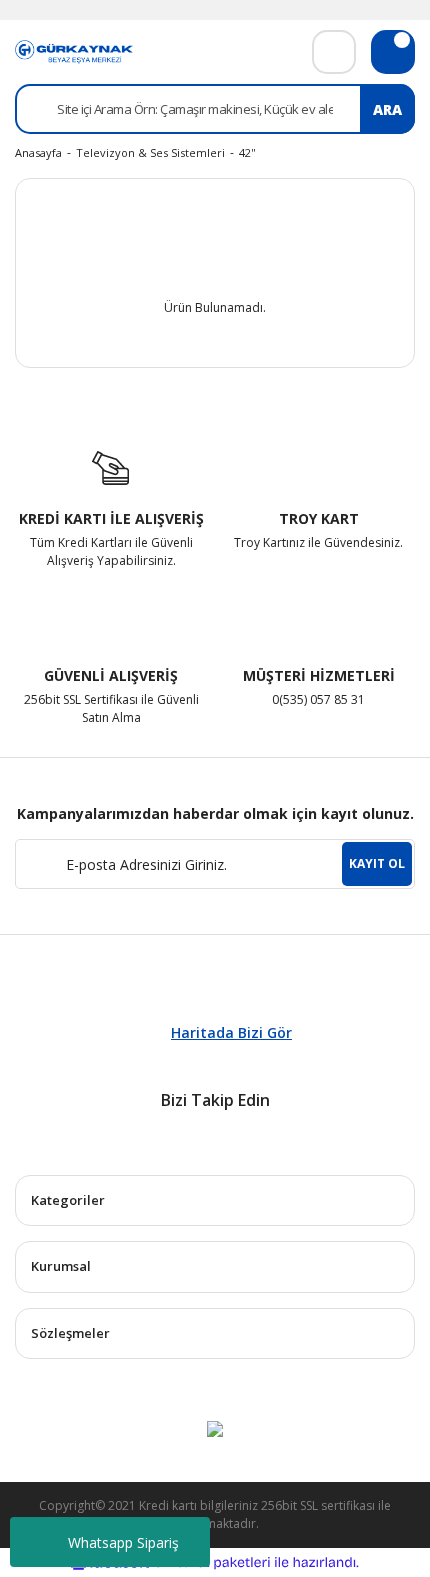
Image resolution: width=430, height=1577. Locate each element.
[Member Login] (334, 52)
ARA (387, 109)
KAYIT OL (377, 863)
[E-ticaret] (212, 1563)
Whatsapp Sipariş (123, 1542)
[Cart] (393, 52)
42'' (247, 152)
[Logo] (74, 50)
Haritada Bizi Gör (231, 1032)
